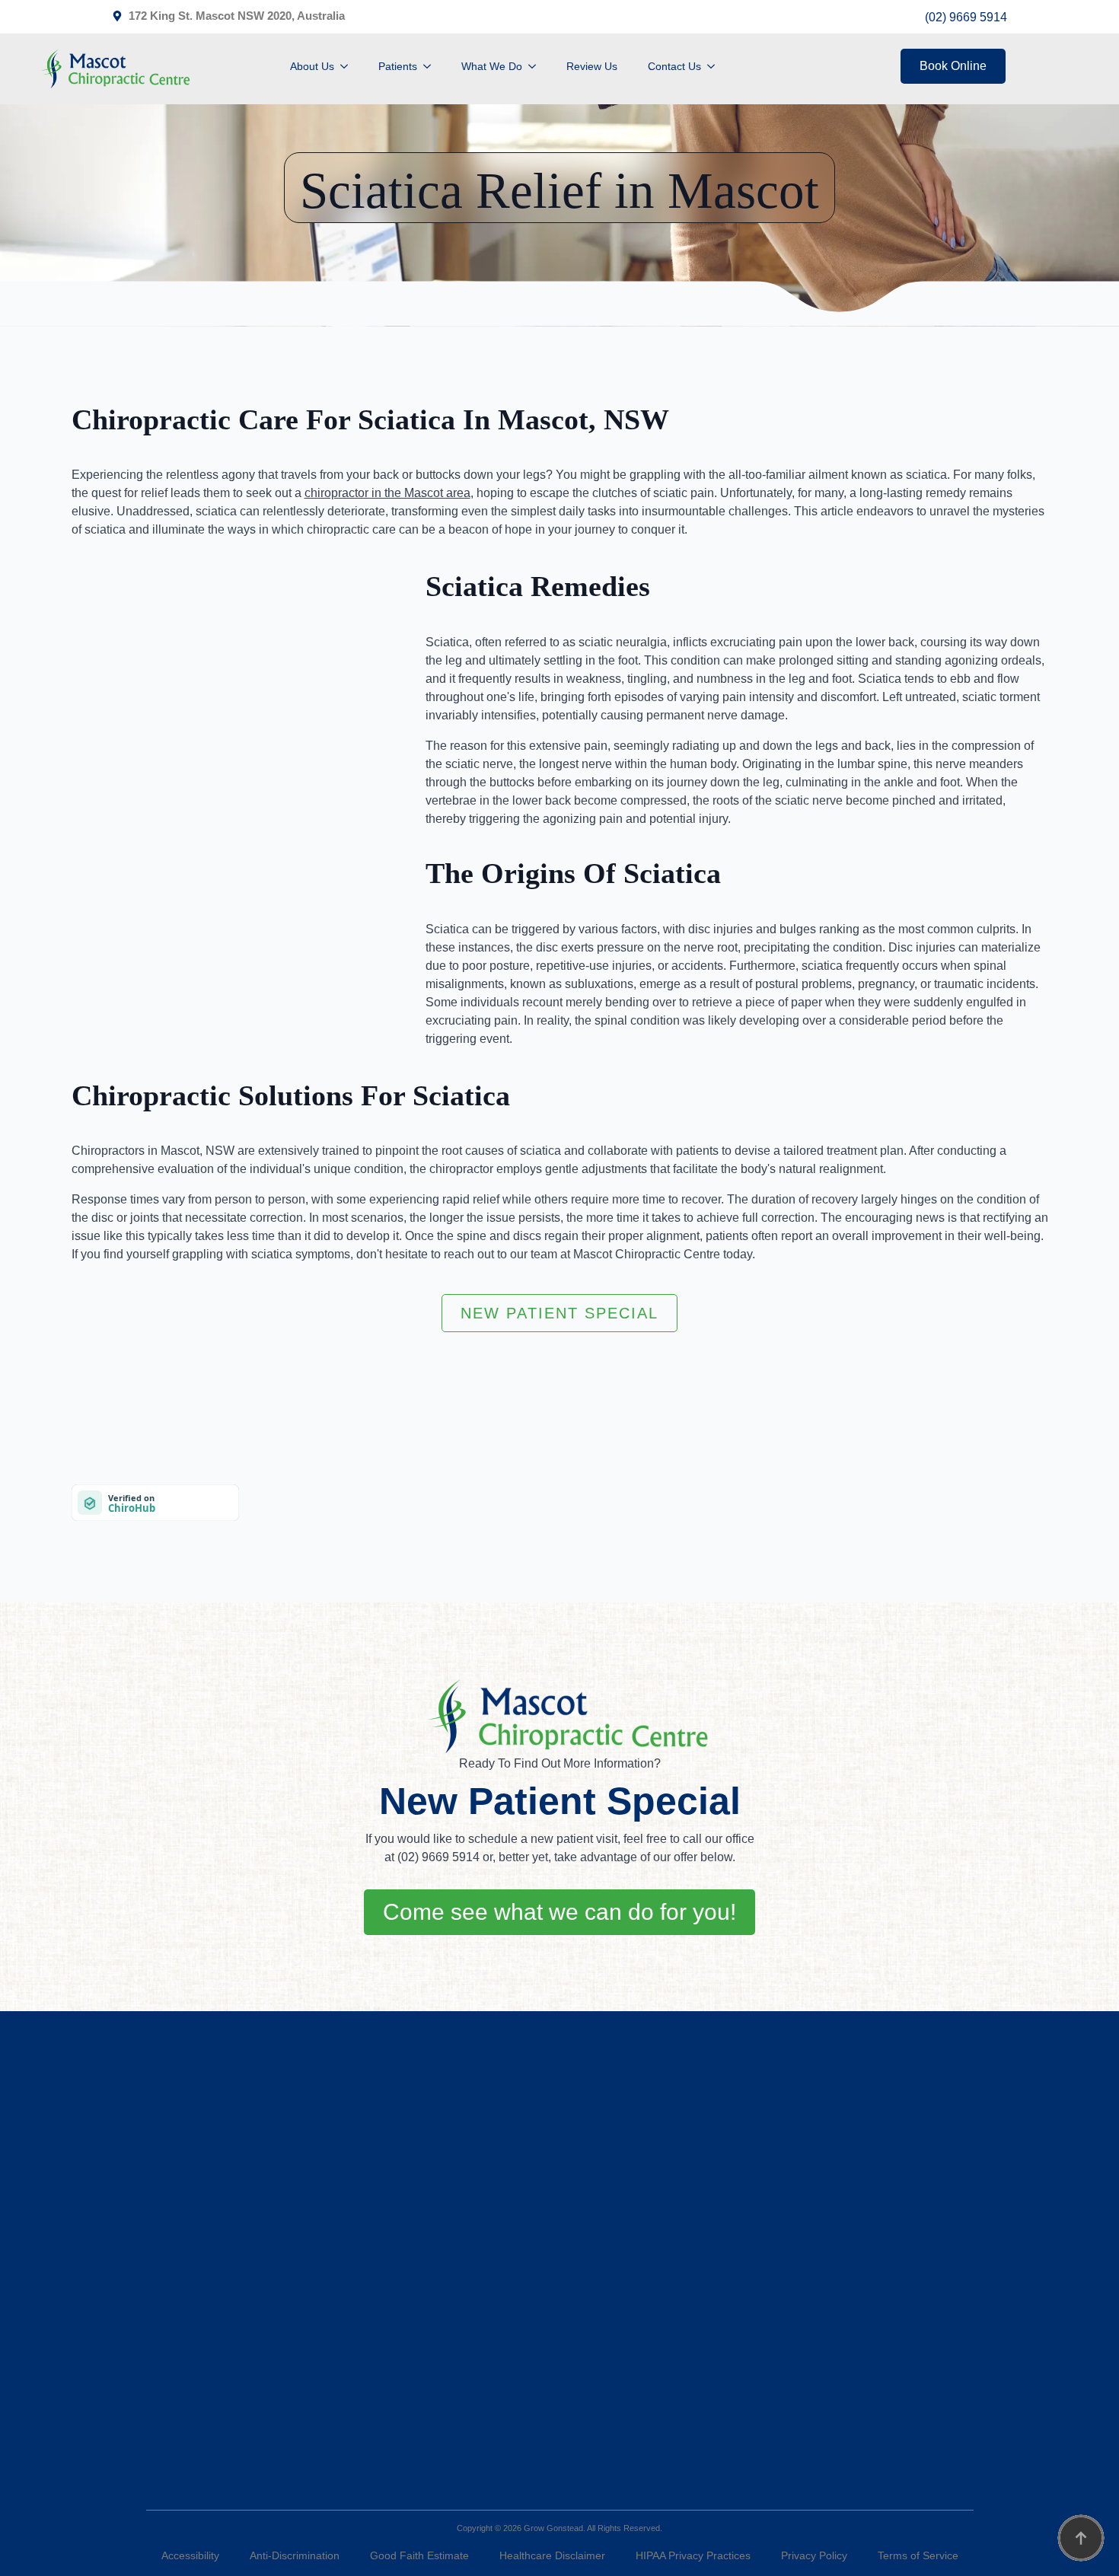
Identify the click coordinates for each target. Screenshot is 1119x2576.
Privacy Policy (814, 2555)
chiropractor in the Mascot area (387, 493)
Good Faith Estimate (419, 2555)
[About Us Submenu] (349, 66)
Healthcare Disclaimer (552, 2555)
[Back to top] (1081, 2538)
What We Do (492, 66)
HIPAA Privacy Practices (693, 2555)
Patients (398, 66)
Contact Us (674, 66)
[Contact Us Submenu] (716, 66)
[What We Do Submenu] (537, 66)
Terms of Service (918, 2555)
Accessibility (190, 2555)
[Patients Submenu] (432, 66)
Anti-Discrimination (295, 2555)
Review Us (592, 66)
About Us (312, 66)
